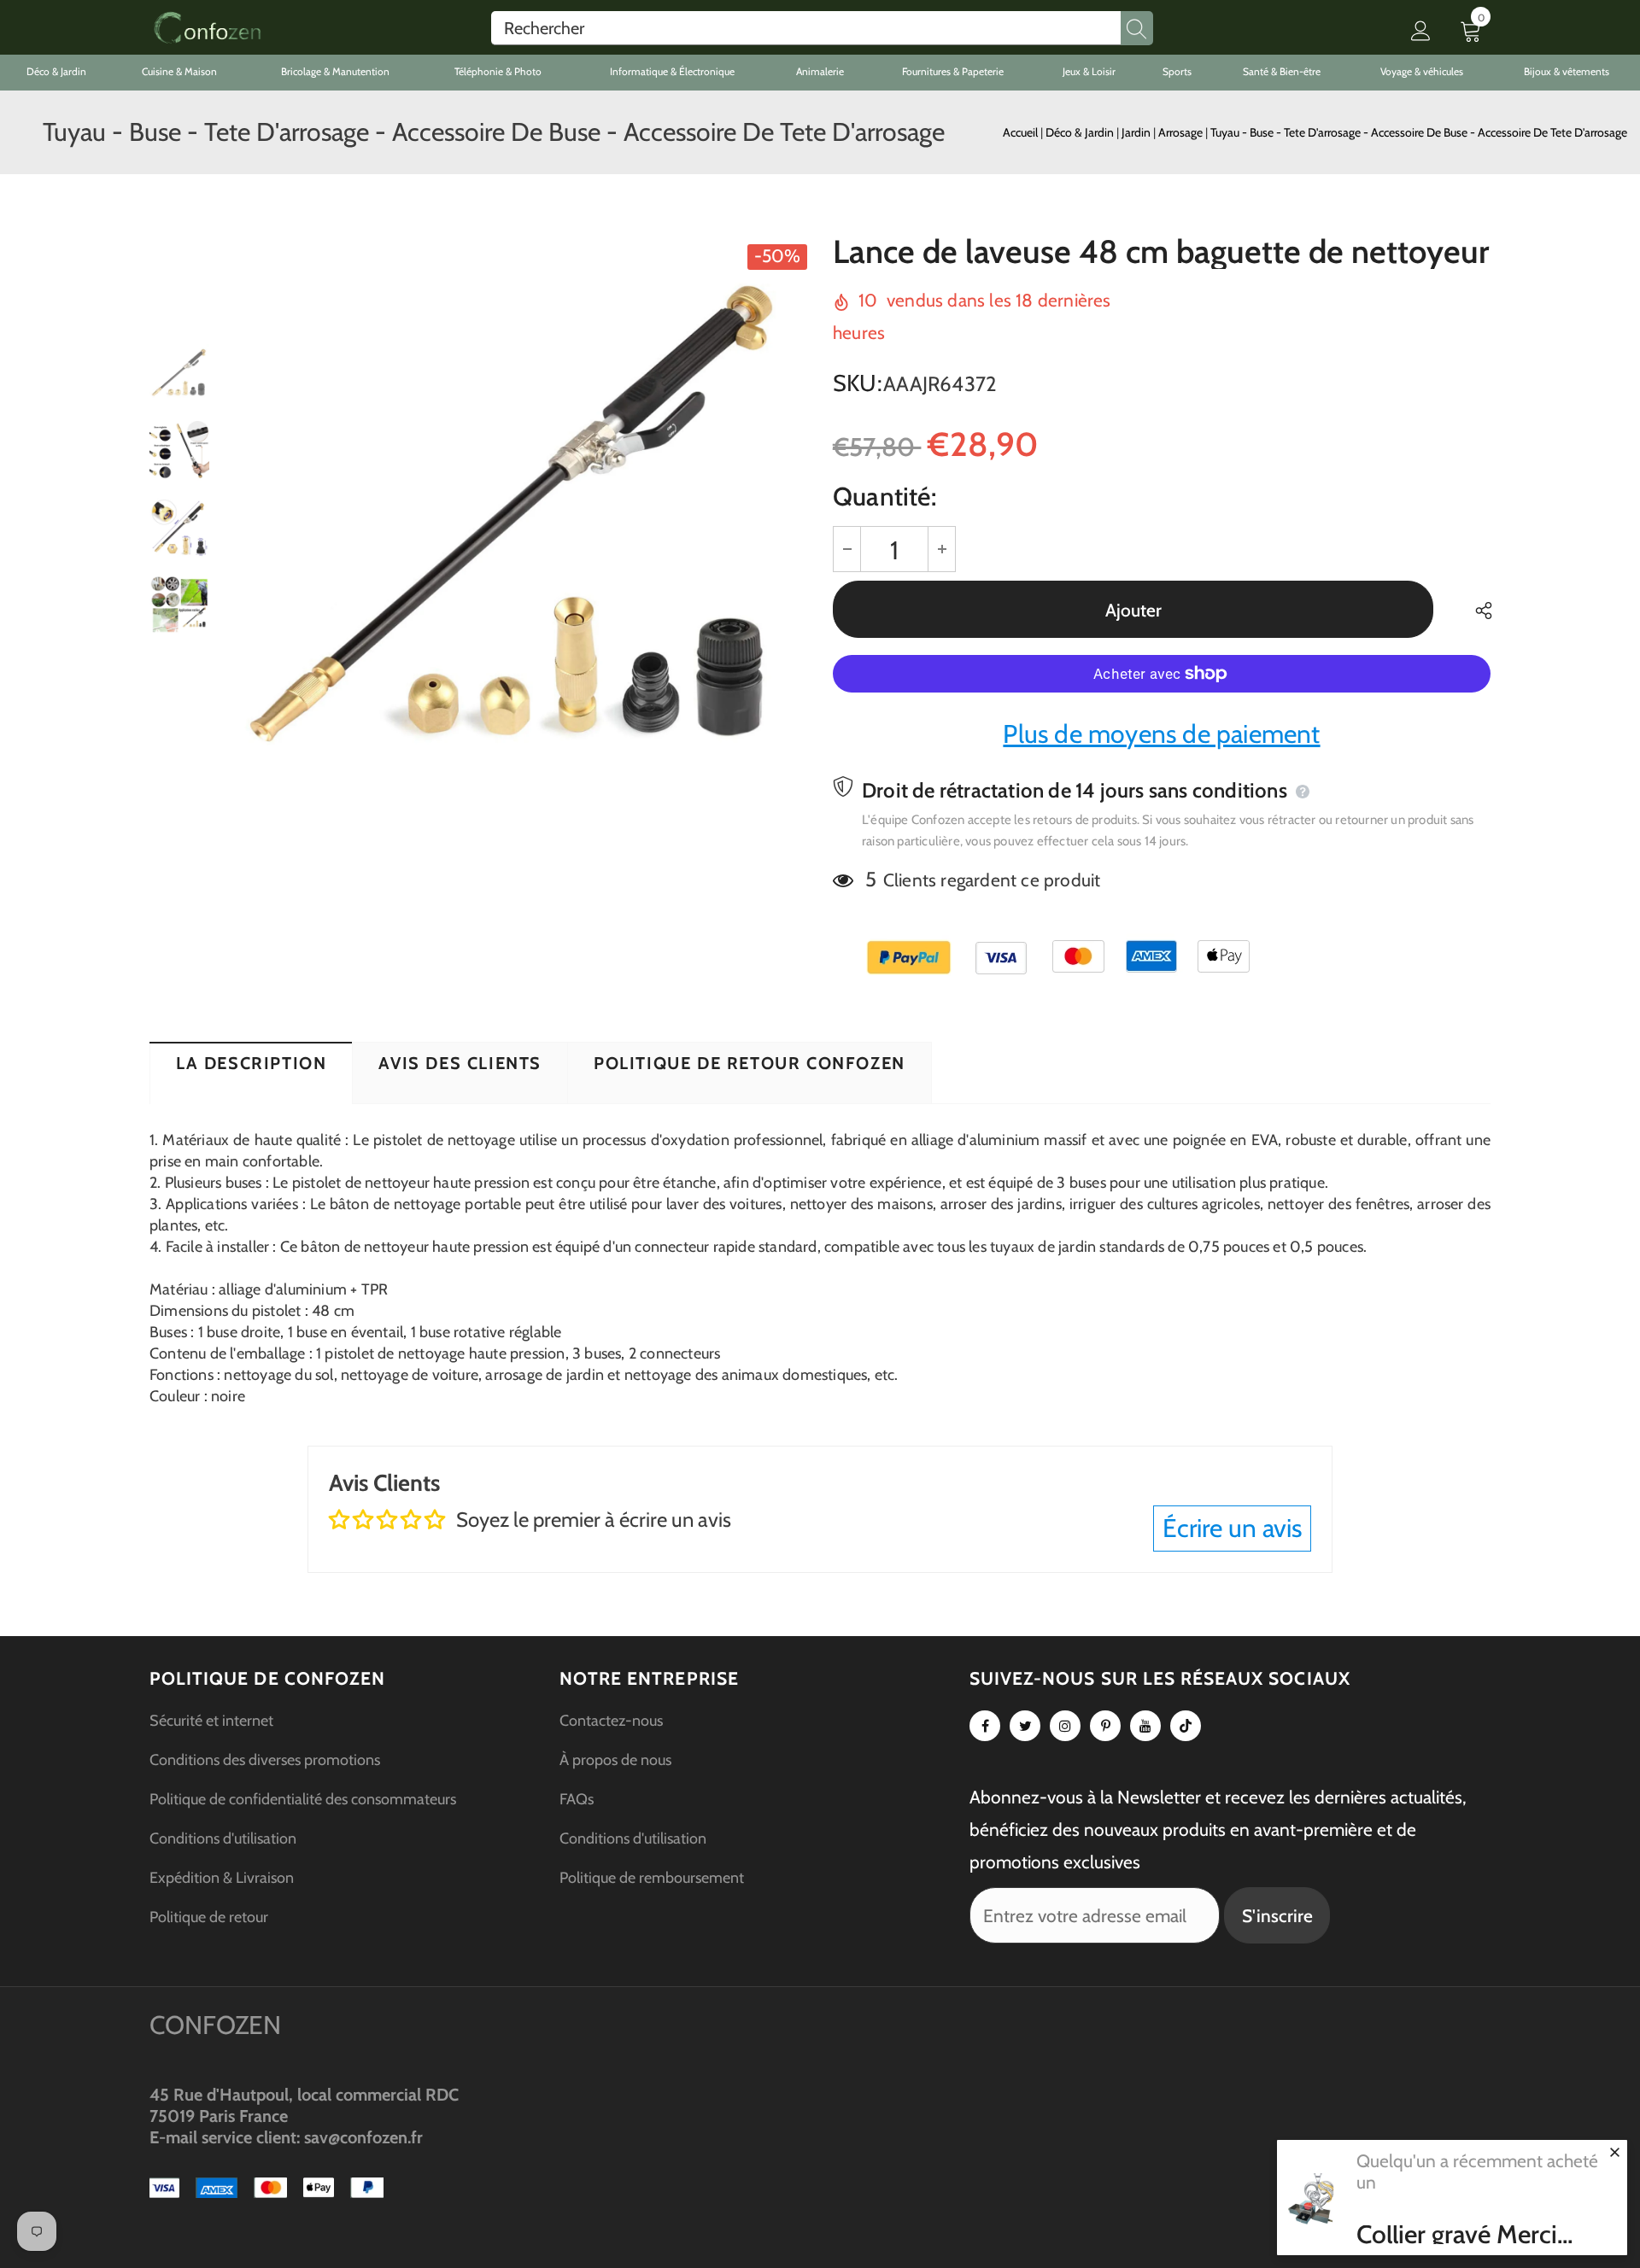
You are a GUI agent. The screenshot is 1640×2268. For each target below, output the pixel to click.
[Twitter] (1025, 1726)
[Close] (1614, 2152)
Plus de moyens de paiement (1161, 734)
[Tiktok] (1186, 1726)
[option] (517, 528)
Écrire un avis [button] (1232, 1528)
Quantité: (884, 497)
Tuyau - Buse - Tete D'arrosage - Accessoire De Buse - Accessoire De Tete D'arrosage (1419, 132)
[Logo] (207, 28)
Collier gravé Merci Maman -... (1457, 2235)
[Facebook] (985, 1726)
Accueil (1020, 132)
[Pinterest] (1105, 1726)
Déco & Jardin (1081, 132)
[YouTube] (1145, 1726)
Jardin (1137, 132)
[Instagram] (1065, 1726)
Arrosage (1182, 132)
